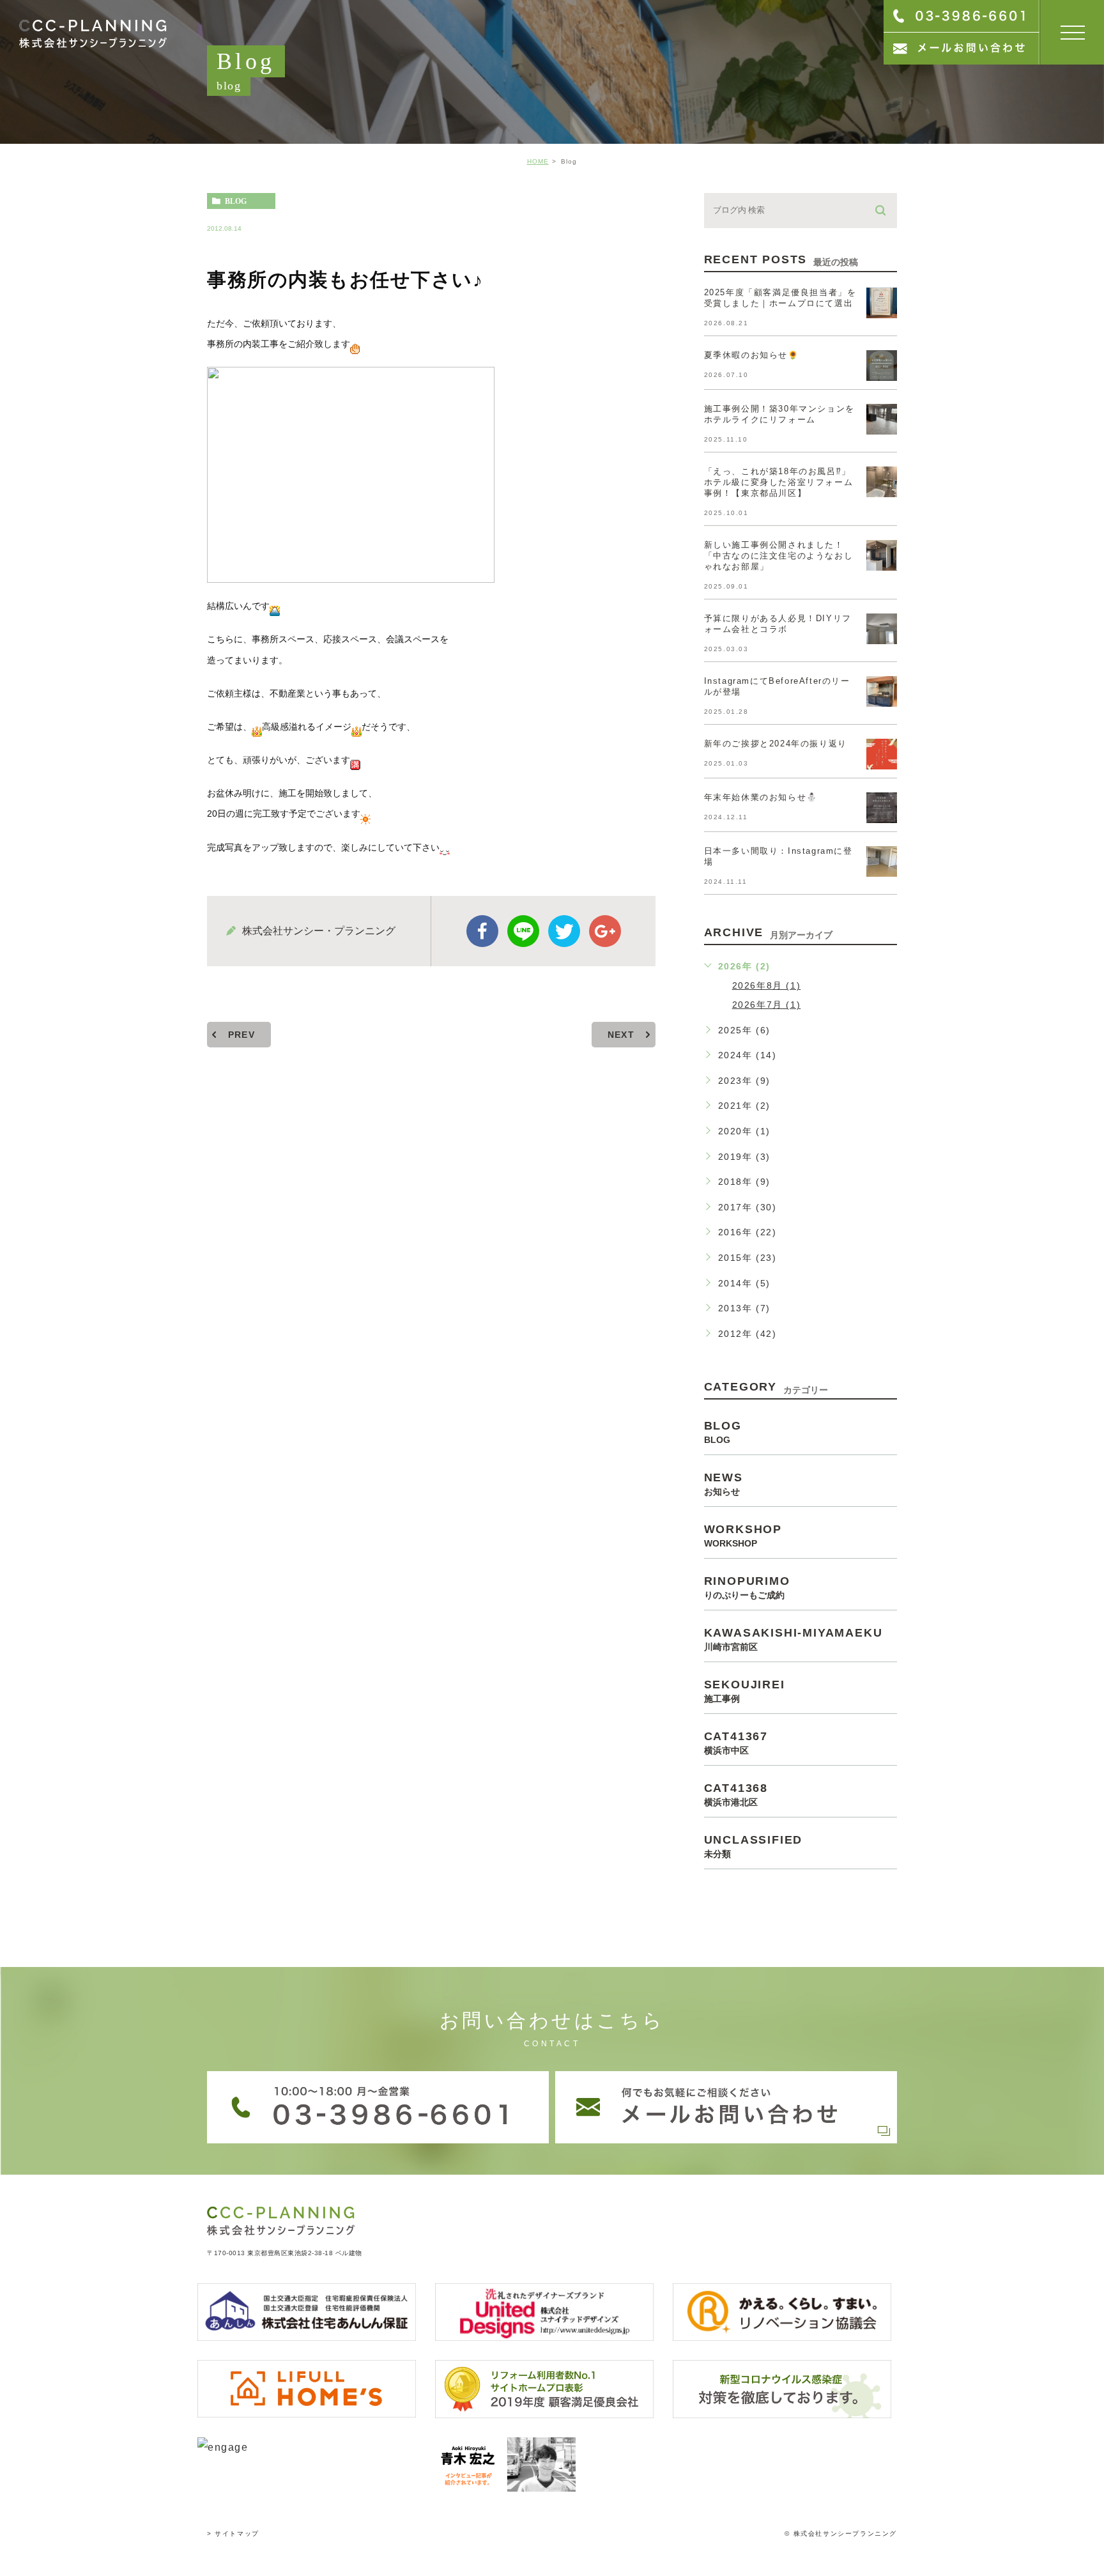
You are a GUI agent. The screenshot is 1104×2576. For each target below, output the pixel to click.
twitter (564, 931)
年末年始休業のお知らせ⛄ (761, 797)
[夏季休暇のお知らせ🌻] (882, 366)
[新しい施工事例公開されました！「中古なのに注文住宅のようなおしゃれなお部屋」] (882, 555)
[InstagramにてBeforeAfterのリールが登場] (882, 691)
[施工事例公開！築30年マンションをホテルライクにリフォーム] (882, 419)
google (605, 931)
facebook (482, 931)
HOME (538, 161)
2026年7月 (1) (767, 1005)
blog (236, 201)
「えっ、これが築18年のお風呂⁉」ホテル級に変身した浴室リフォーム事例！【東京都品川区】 (779, 482)
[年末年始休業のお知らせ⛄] (882, 808)
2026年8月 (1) (767, 985)
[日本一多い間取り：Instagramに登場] (882, 861)
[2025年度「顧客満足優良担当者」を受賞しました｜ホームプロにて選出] (882, 303)
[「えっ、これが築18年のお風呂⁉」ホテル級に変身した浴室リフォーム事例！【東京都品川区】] (882, 482)
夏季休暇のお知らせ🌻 (752, 355)
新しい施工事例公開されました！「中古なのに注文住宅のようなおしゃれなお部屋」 (779, 556)
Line (523, 931)
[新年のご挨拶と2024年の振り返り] (882, 754)
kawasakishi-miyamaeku (793, 1639)
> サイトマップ (233, 2534)
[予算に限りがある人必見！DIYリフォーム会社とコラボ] (882, 629)
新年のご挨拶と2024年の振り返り (776, 744)
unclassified (754, 1846)
